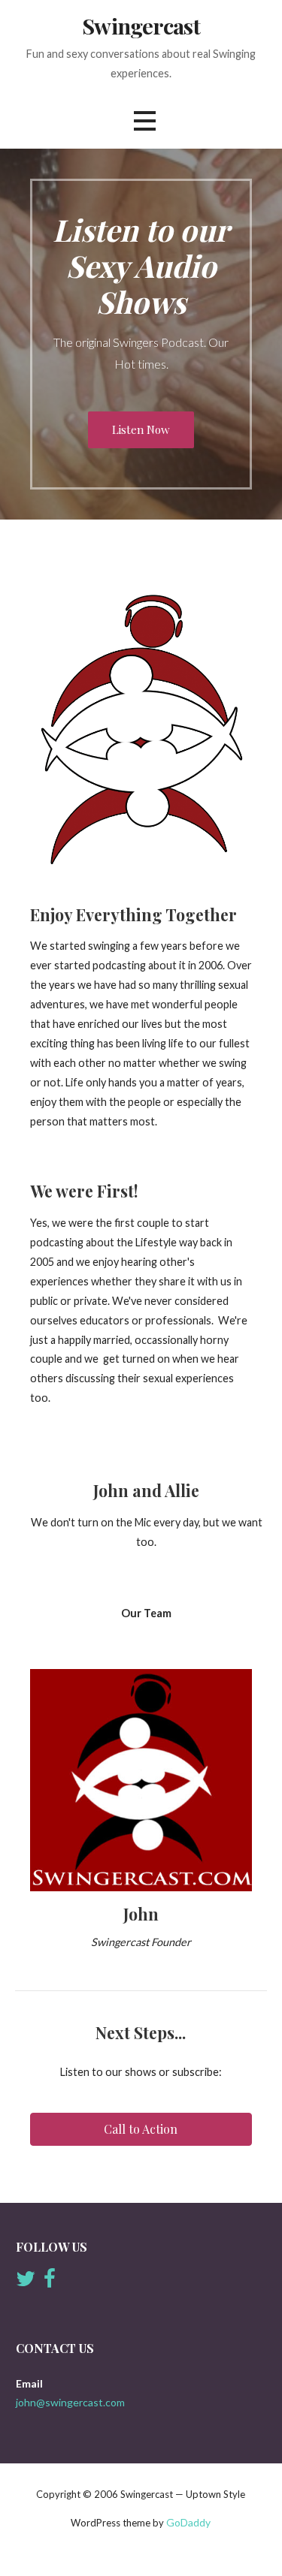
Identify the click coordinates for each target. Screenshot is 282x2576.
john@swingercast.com (70, 2402)
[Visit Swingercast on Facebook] (50, 2282)
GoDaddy (188, 2522)
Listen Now (141, 429)
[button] (144, 121)
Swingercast (141, 26)
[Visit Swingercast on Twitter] (26, 2282)
